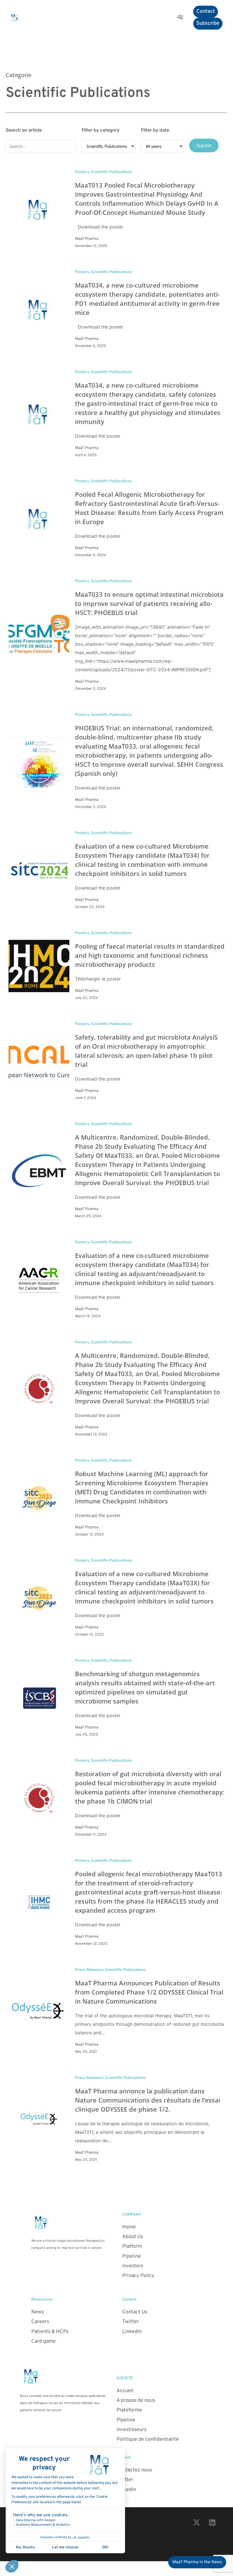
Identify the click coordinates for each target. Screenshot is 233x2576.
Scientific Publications (111, 172)
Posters (82, 172)
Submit (204, 146)
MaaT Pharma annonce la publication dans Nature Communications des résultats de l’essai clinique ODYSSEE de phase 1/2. (148, 2100)
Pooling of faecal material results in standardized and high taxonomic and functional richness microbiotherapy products (150, 955)
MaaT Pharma (87, 239)
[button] (180, 18)
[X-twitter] (197, 2522)
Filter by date (155, 130)
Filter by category (100, 130)
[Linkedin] (212, 2522)
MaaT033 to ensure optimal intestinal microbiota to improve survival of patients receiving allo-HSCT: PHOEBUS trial (149, 603)
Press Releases (89, 1970)
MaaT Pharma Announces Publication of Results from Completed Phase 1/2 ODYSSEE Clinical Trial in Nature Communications (149, 1992)
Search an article (24, 130)
